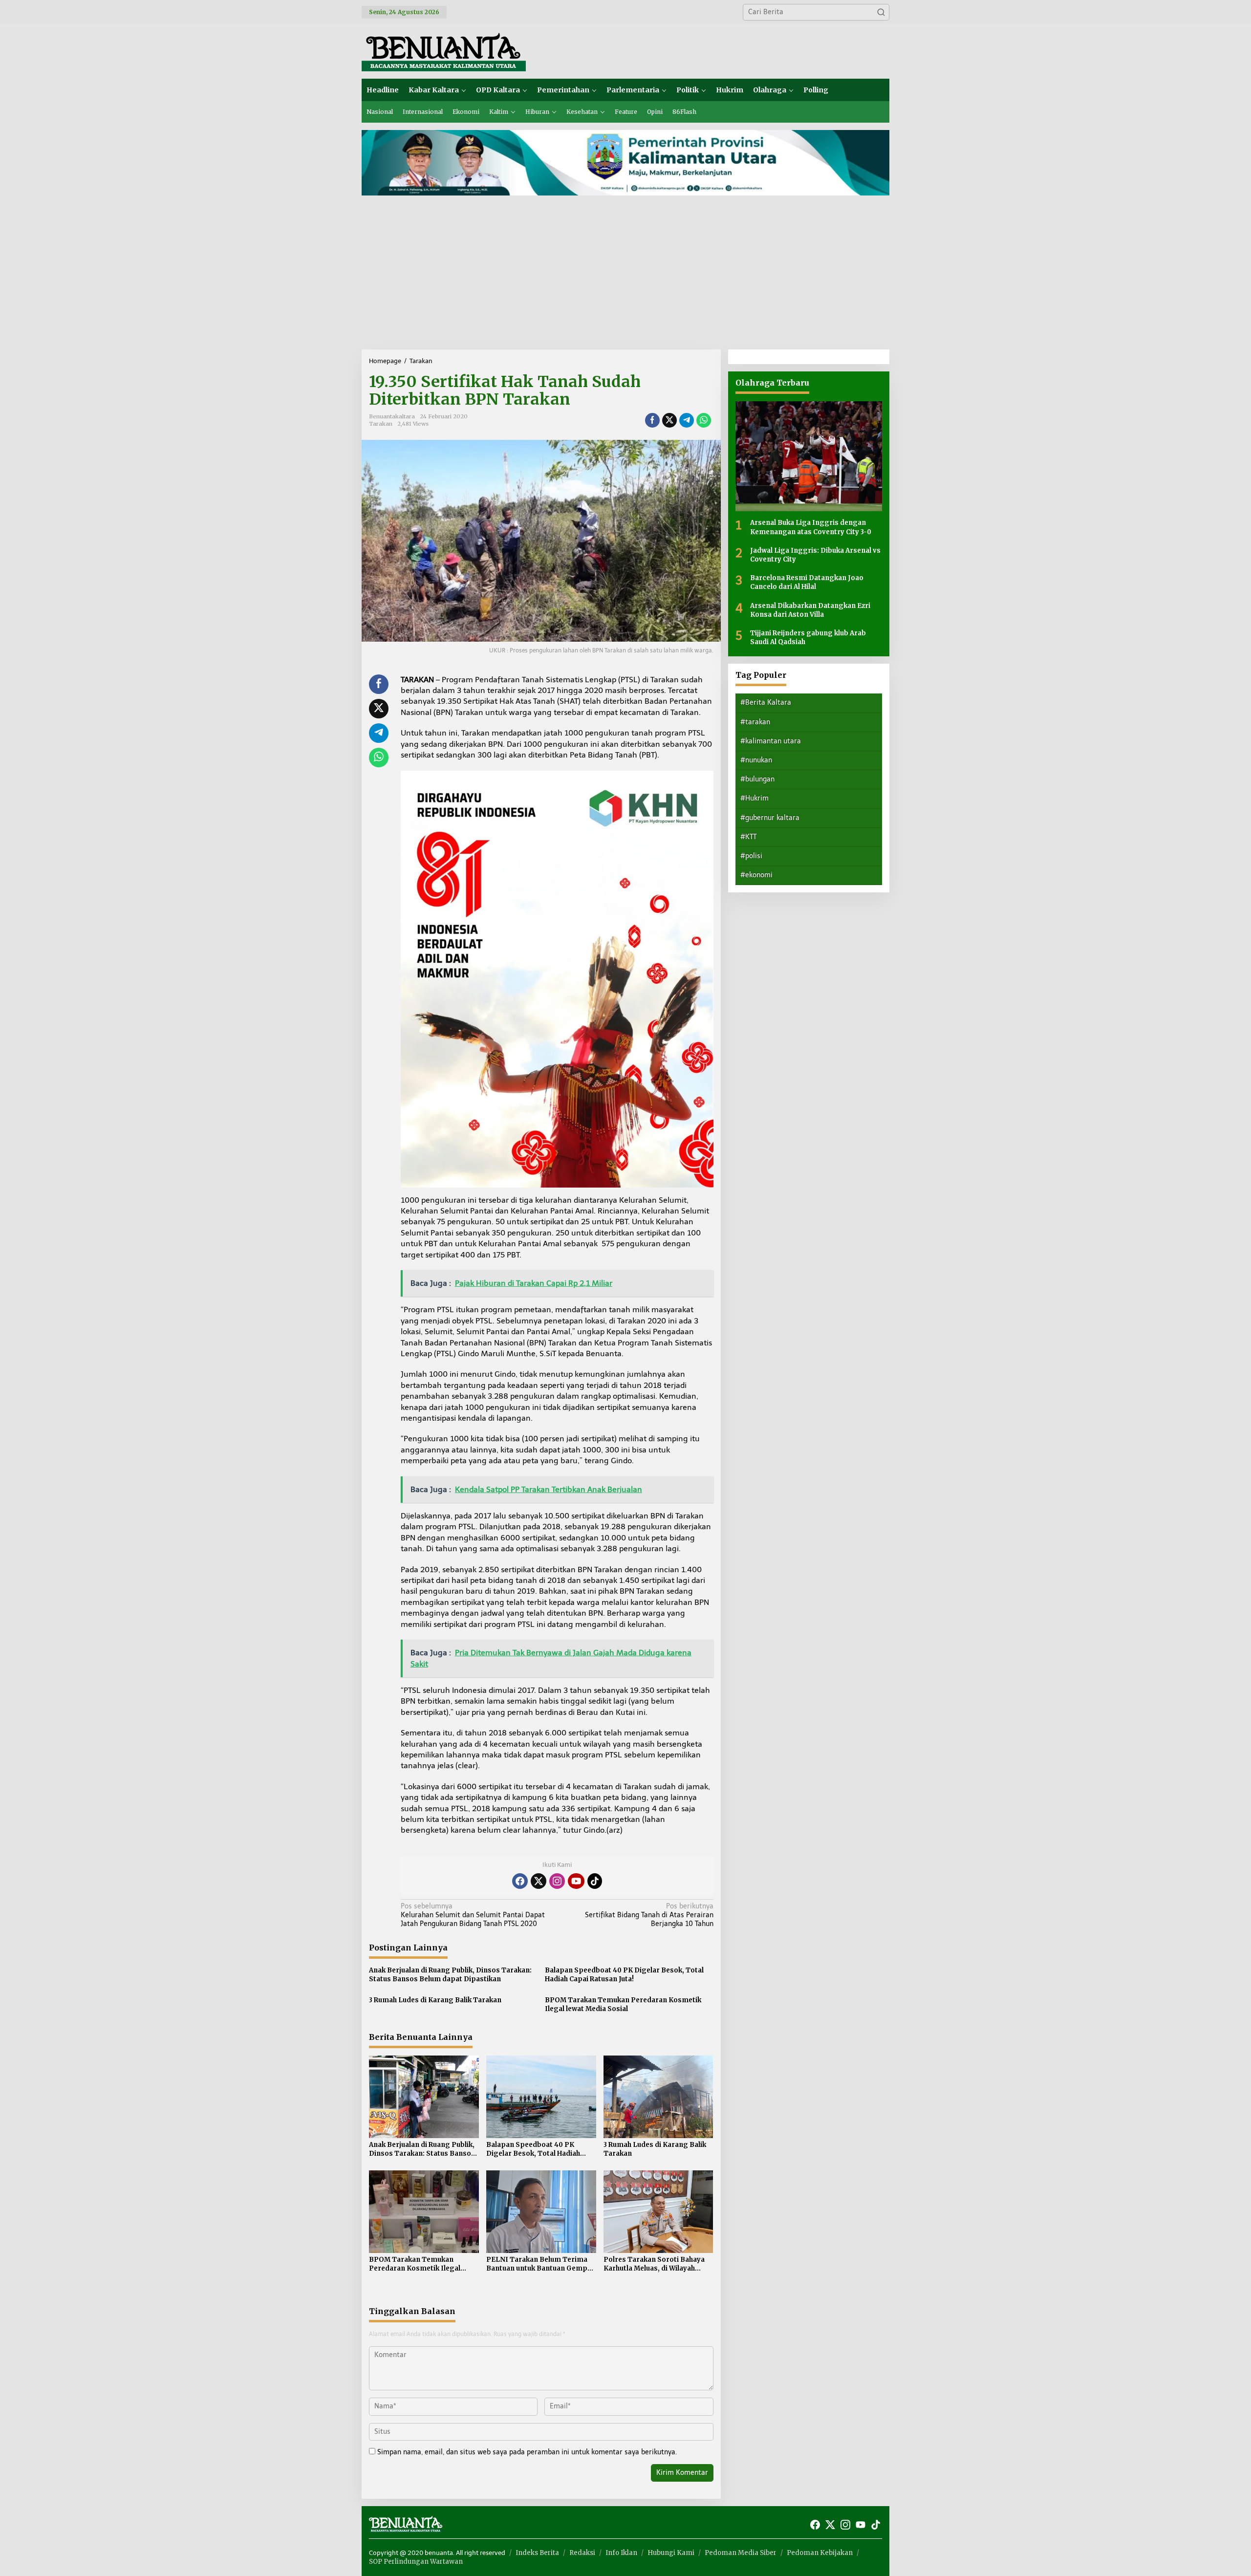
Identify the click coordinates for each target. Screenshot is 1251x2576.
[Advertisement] (625, 276)
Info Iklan (621, 2553)
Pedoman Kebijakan (820, 2553)
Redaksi (582, 2553)
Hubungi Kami (671, 2553)
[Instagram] (557, 1881)
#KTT (748, 836)
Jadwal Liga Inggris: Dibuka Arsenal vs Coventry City (815, 554)
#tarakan (755, 722)
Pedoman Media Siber (741, 2553)
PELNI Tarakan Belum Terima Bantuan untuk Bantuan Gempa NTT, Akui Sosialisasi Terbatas (539, 2264)
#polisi (751, 856)
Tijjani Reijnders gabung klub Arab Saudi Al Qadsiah (808, 637)
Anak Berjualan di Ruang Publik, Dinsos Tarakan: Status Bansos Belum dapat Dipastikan (450, 1975)
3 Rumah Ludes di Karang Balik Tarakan (435, 2000)
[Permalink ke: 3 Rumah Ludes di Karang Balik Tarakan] (658, 2096)
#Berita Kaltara (766, 703)
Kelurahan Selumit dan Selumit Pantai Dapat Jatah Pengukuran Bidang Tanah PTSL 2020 (473, 1915)
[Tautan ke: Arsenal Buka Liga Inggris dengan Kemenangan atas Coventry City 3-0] (809, 456)
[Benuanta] (444, 51)
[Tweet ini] (669, 420)
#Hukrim (755, 798)
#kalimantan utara (771, 741)
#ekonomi (756, 875)
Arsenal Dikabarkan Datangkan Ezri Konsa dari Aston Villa (810, 610)
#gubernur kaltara (770, 817)
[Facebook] (520, 1881)
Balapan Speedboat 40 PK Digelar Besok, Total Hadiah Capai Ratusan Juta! (624, 1975)
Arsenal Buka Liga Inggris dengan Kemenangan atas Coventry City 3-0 (811, 527)
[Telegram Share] (687, 420)
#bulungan (757, 779)
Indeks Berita (537, 2553)
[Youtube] (576, 1881)
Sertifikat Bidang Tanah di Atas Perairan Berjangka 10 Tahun (649, 1915)
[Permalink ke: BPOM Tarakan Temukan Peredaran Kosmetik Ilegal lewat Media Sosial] (424, 2211)
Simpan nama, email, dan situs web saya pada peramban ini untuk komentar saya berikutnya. (527, 2452)
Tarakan (381, 424)
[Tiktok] (595, 1881)
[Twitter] (539, 1881)
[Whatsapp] (704, 420)
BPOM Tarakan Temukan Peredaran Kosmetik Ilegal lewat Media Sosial (623, 2004)
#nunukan (756, 760)
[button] (881, 12)
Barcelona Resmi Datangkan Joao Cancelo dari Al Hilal (807, 582)
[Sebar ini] (652, 420)
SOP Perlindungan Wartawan (416, 2562)
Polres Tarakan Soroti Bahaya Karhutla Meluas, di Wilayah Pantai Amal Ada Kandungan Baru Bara (654, 2264)
